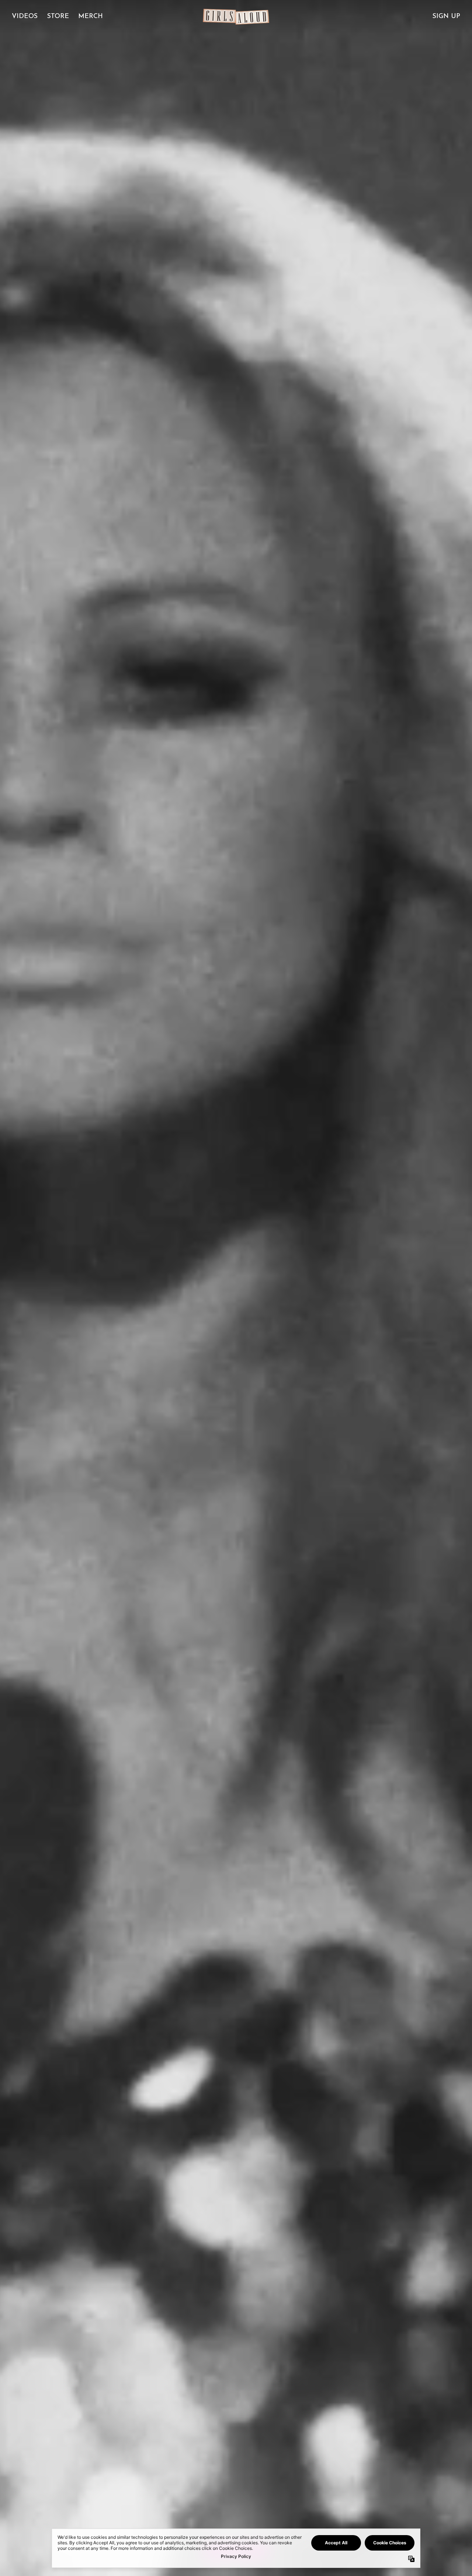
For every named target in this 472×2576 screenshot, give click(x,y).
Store (58, 17)
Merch (91, 17)
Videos (25, 17)
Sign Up (446, 17)
